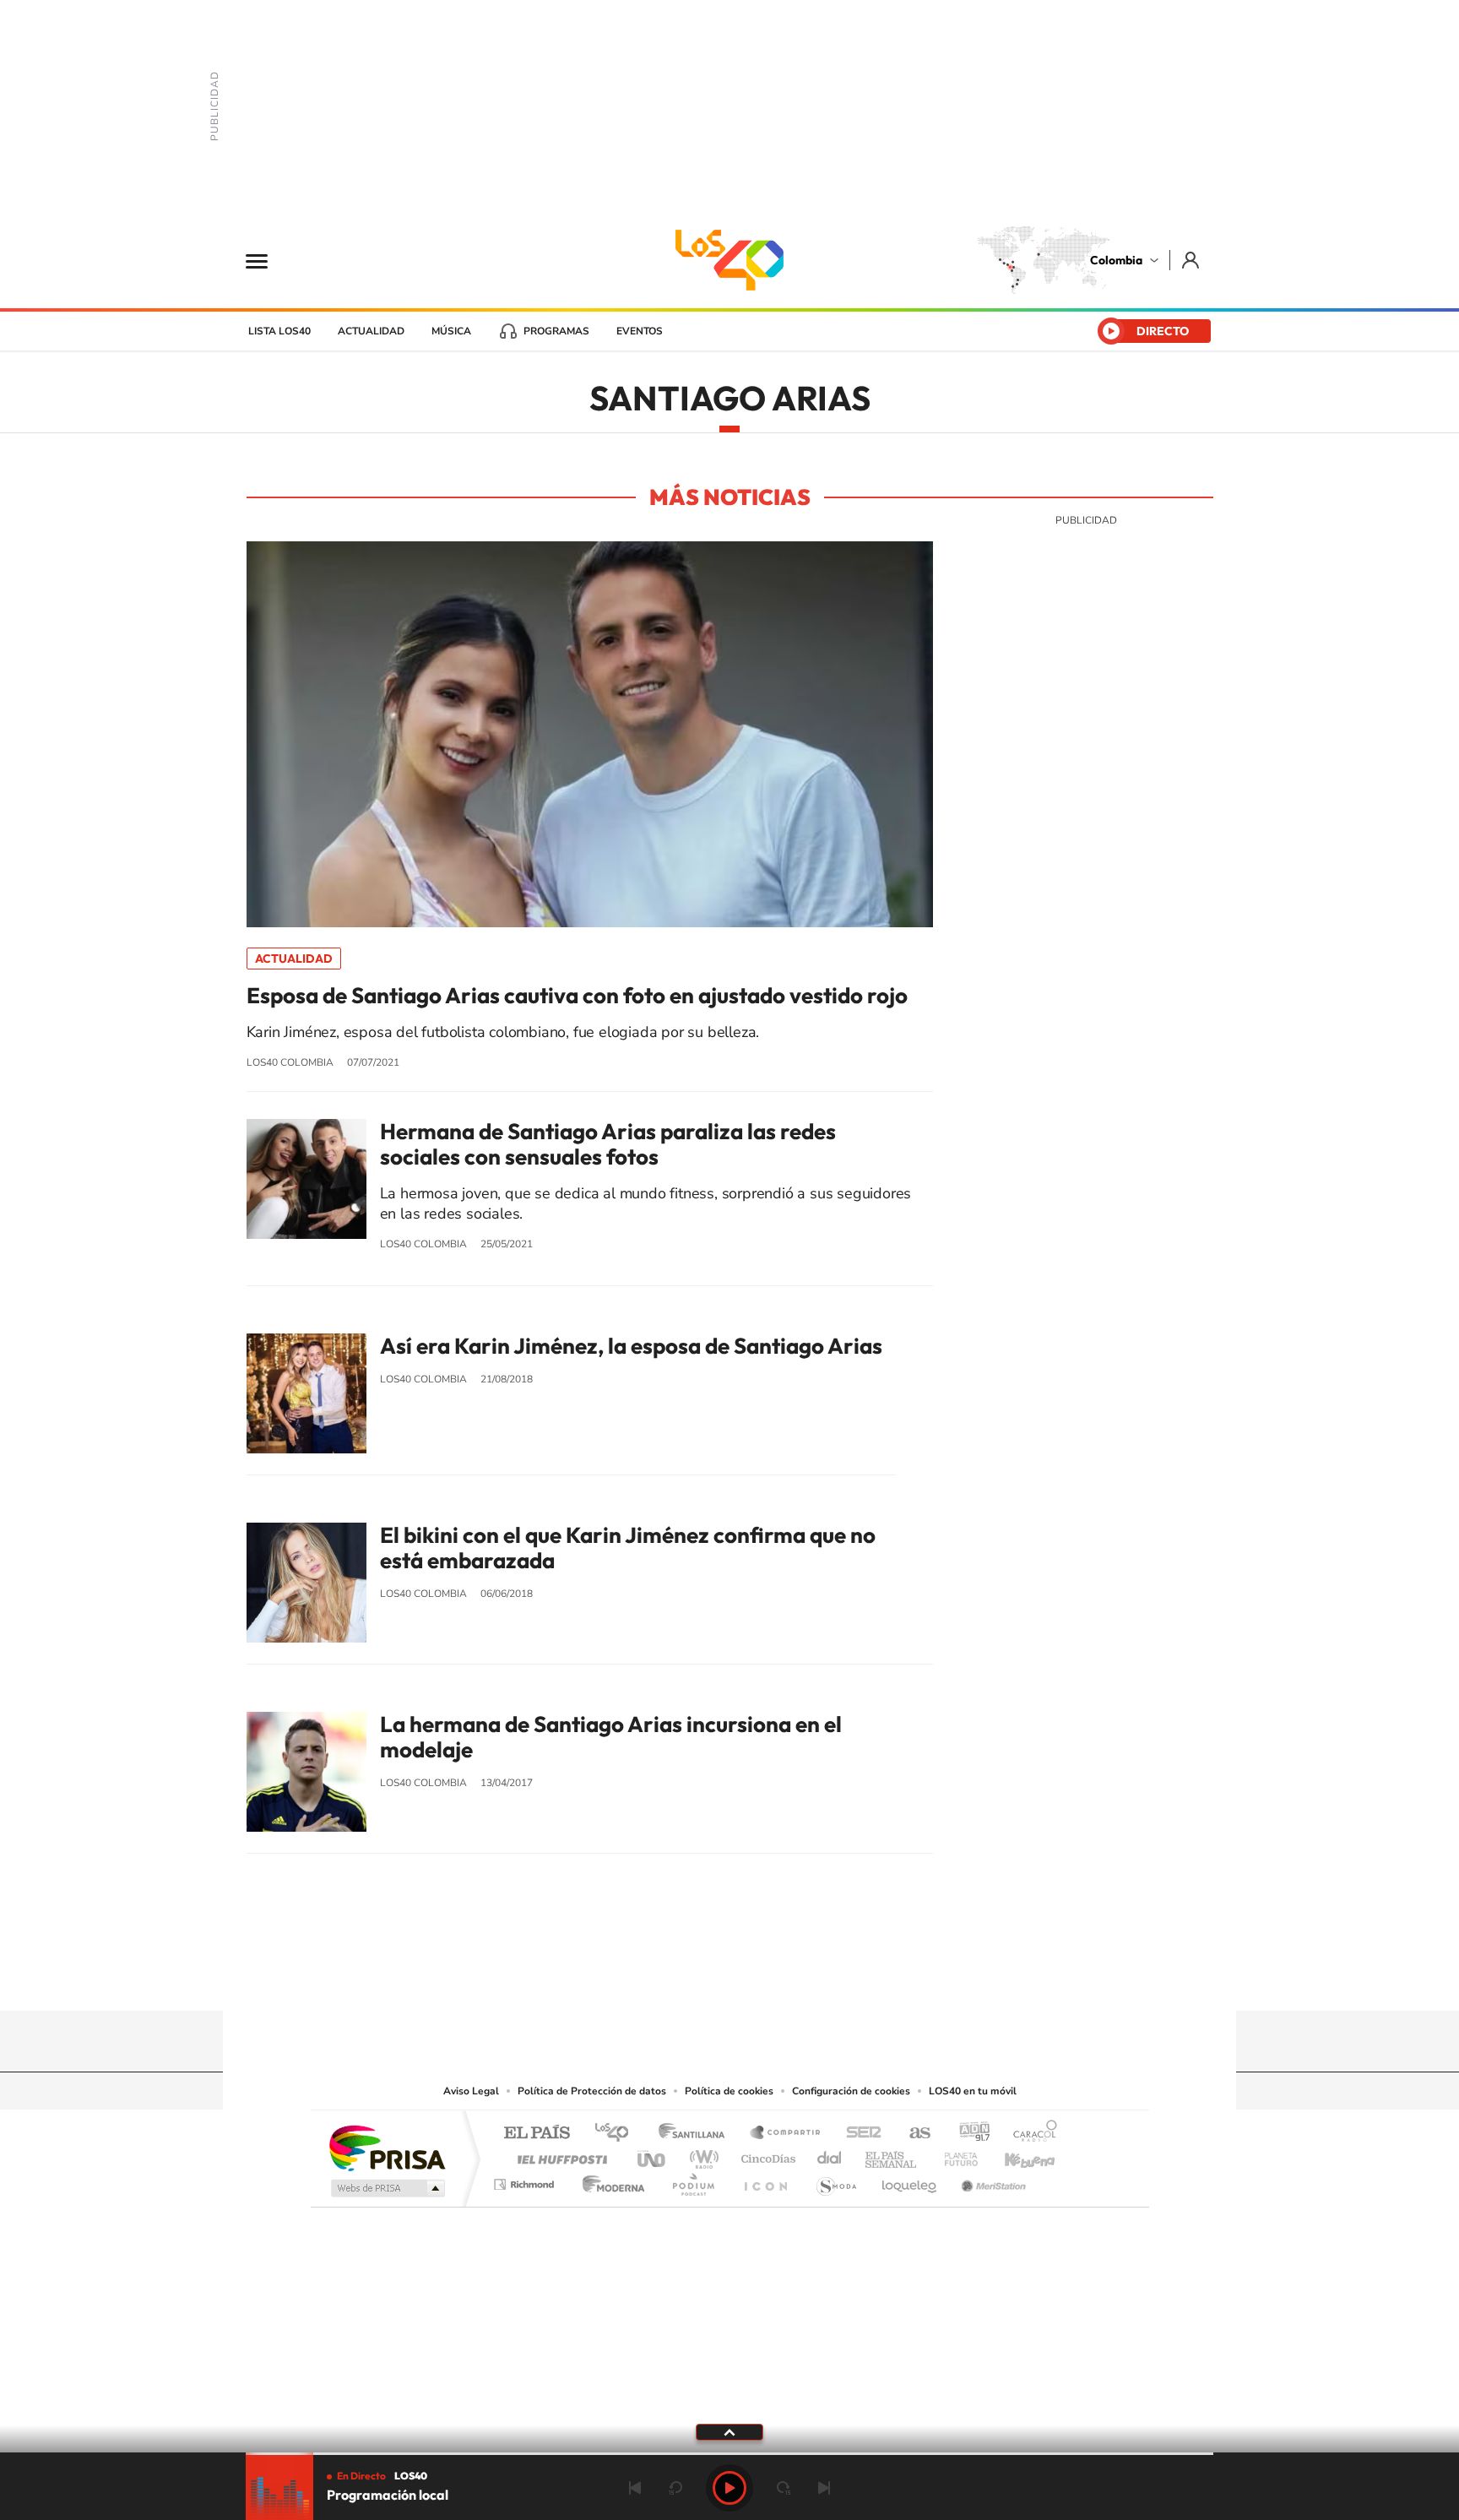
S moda (835, 2180)
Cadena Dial (830, 2155)
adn (968, 2134)
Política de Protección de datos (592, 2091)
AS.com (912, 2134)
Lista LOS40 (279, 331)
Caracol (1030, 2134)
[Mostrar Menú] (268, 260)
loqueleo (910, 2180)
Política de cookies (729, 2091)
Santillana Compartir (786, 2134)
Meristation (991, 2180)
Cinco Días (766, 2155)
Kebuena (1015, 2155)
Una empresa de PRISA (387, 2147)
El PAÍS (537, 2134)
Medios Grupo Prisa (386, 2188)
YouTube (729, 1978)
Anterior (635, 2488)
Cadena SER (859, 2134)
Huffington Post (559, 2155)
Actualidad (371, 331)
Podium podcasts (692, 2180)
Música (451, 331)
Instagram (696, 1978)
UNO (653, 2155)
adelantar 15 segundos (784, 2488)
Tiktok (662, 1978)
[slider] (729, 2454)
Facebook (797, 1978)
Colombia (1116, 260)
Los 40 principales (618, 2134)
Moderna (609, 2180)
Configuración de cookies (851, 2091)
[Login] (1192, 260)
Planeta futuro (954, 2155)
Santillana (697, 2134)
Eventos (640, 331)
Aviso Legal (471, 2091)
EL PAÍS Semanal (892, 2155)
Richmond (526, 2180)
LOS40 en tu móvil (973, 2091)
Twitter (763, 1978)
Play (729, 2488)
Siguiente (824, 2488)
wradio (701, 2155)
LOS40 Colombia (729, 260)
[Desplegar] (729, 2431)
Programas (556, 331)
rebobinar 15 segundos (675, 2488)
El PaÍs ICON (765, 2180)
